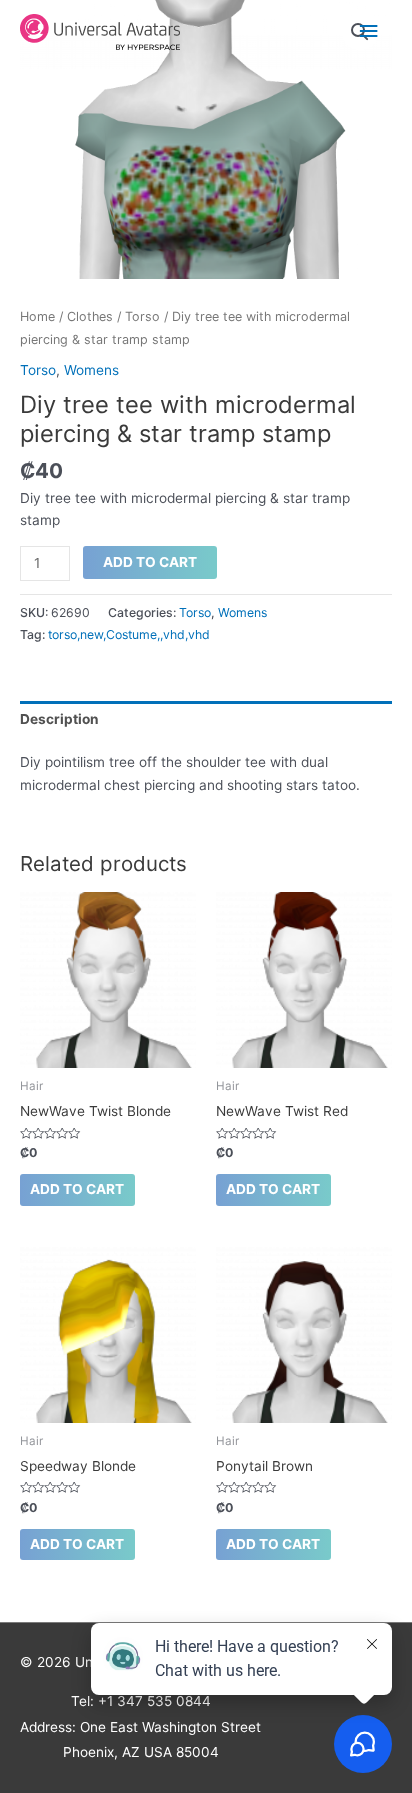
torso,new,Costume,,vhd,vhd (129, 634)
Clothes (90, 316)
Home (37, 316)
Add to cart (150, 562)
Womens (91, 370)
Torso (142, 316)
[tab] (206, 719)
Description (59, 719)
